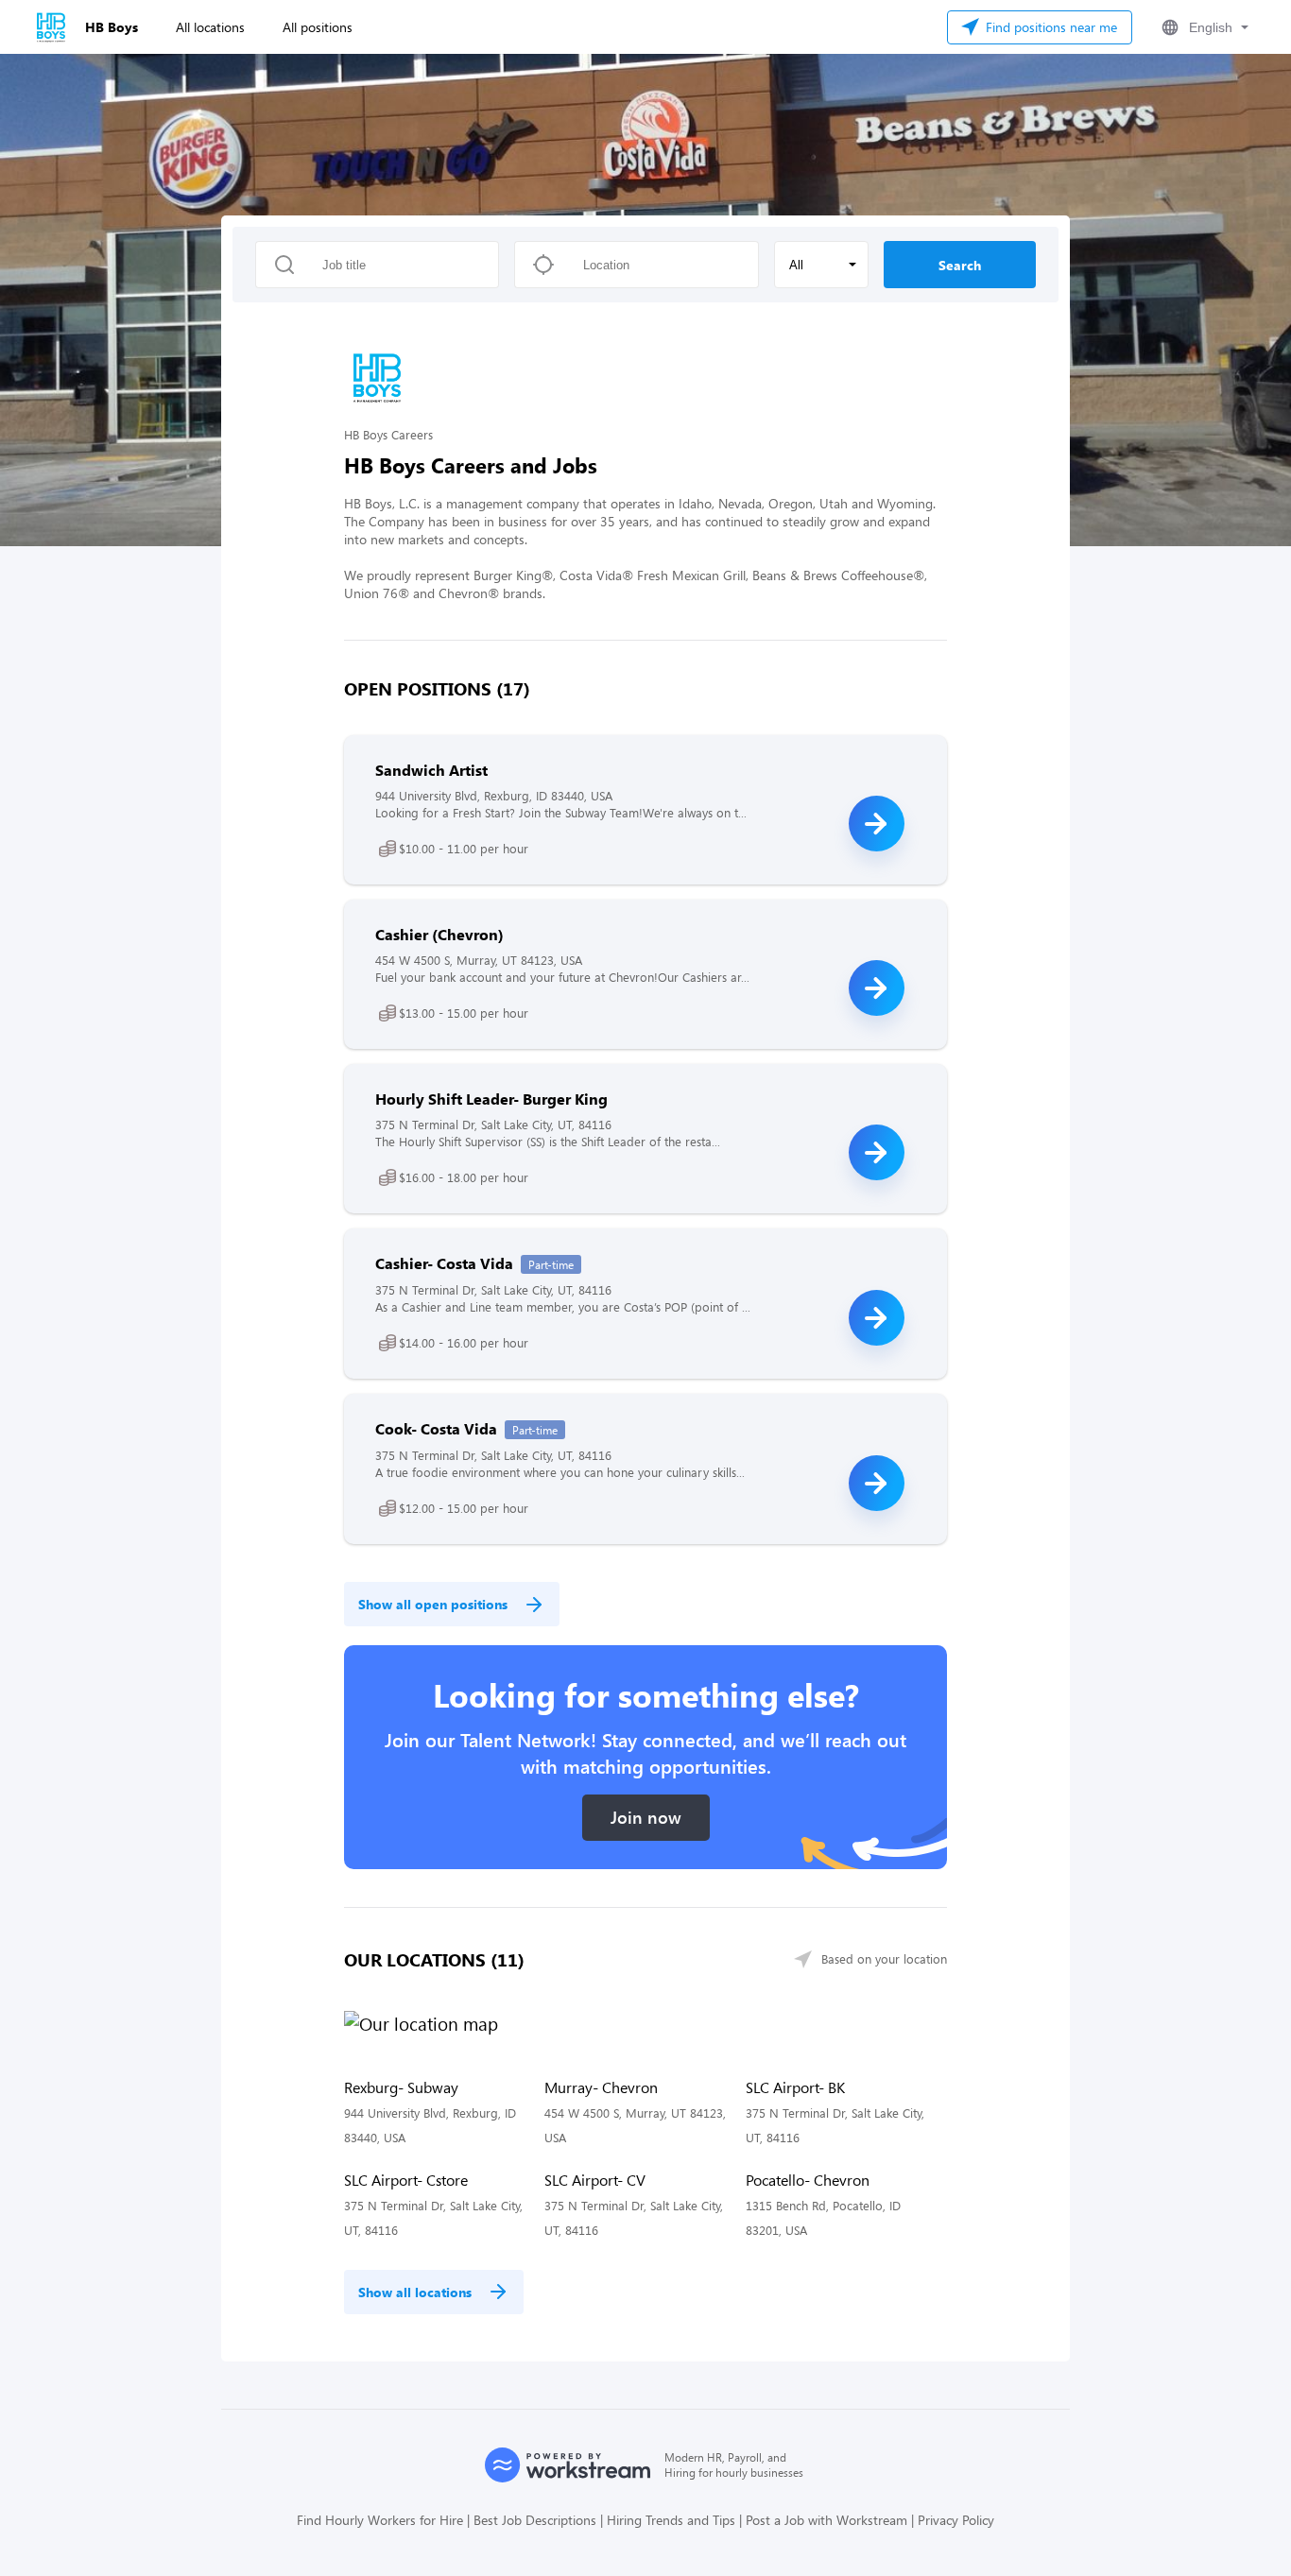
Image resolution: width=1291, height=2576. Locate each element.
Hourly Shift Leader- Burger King (491, 1099)
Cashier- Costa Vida (444, 1263)
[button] (1203, 27)
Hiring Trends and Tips (671, 2520)
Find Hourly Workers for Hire (380, 2520)
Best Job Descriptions (535, 2520)
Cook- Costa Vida (436, 1428)
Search (960, 265)
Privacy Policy (956, 2520)
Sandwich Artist (431, 770)
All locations (210, 27)
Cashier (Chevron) (439, 934)
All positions (318, 27)
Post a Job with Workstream (826, 2520)
